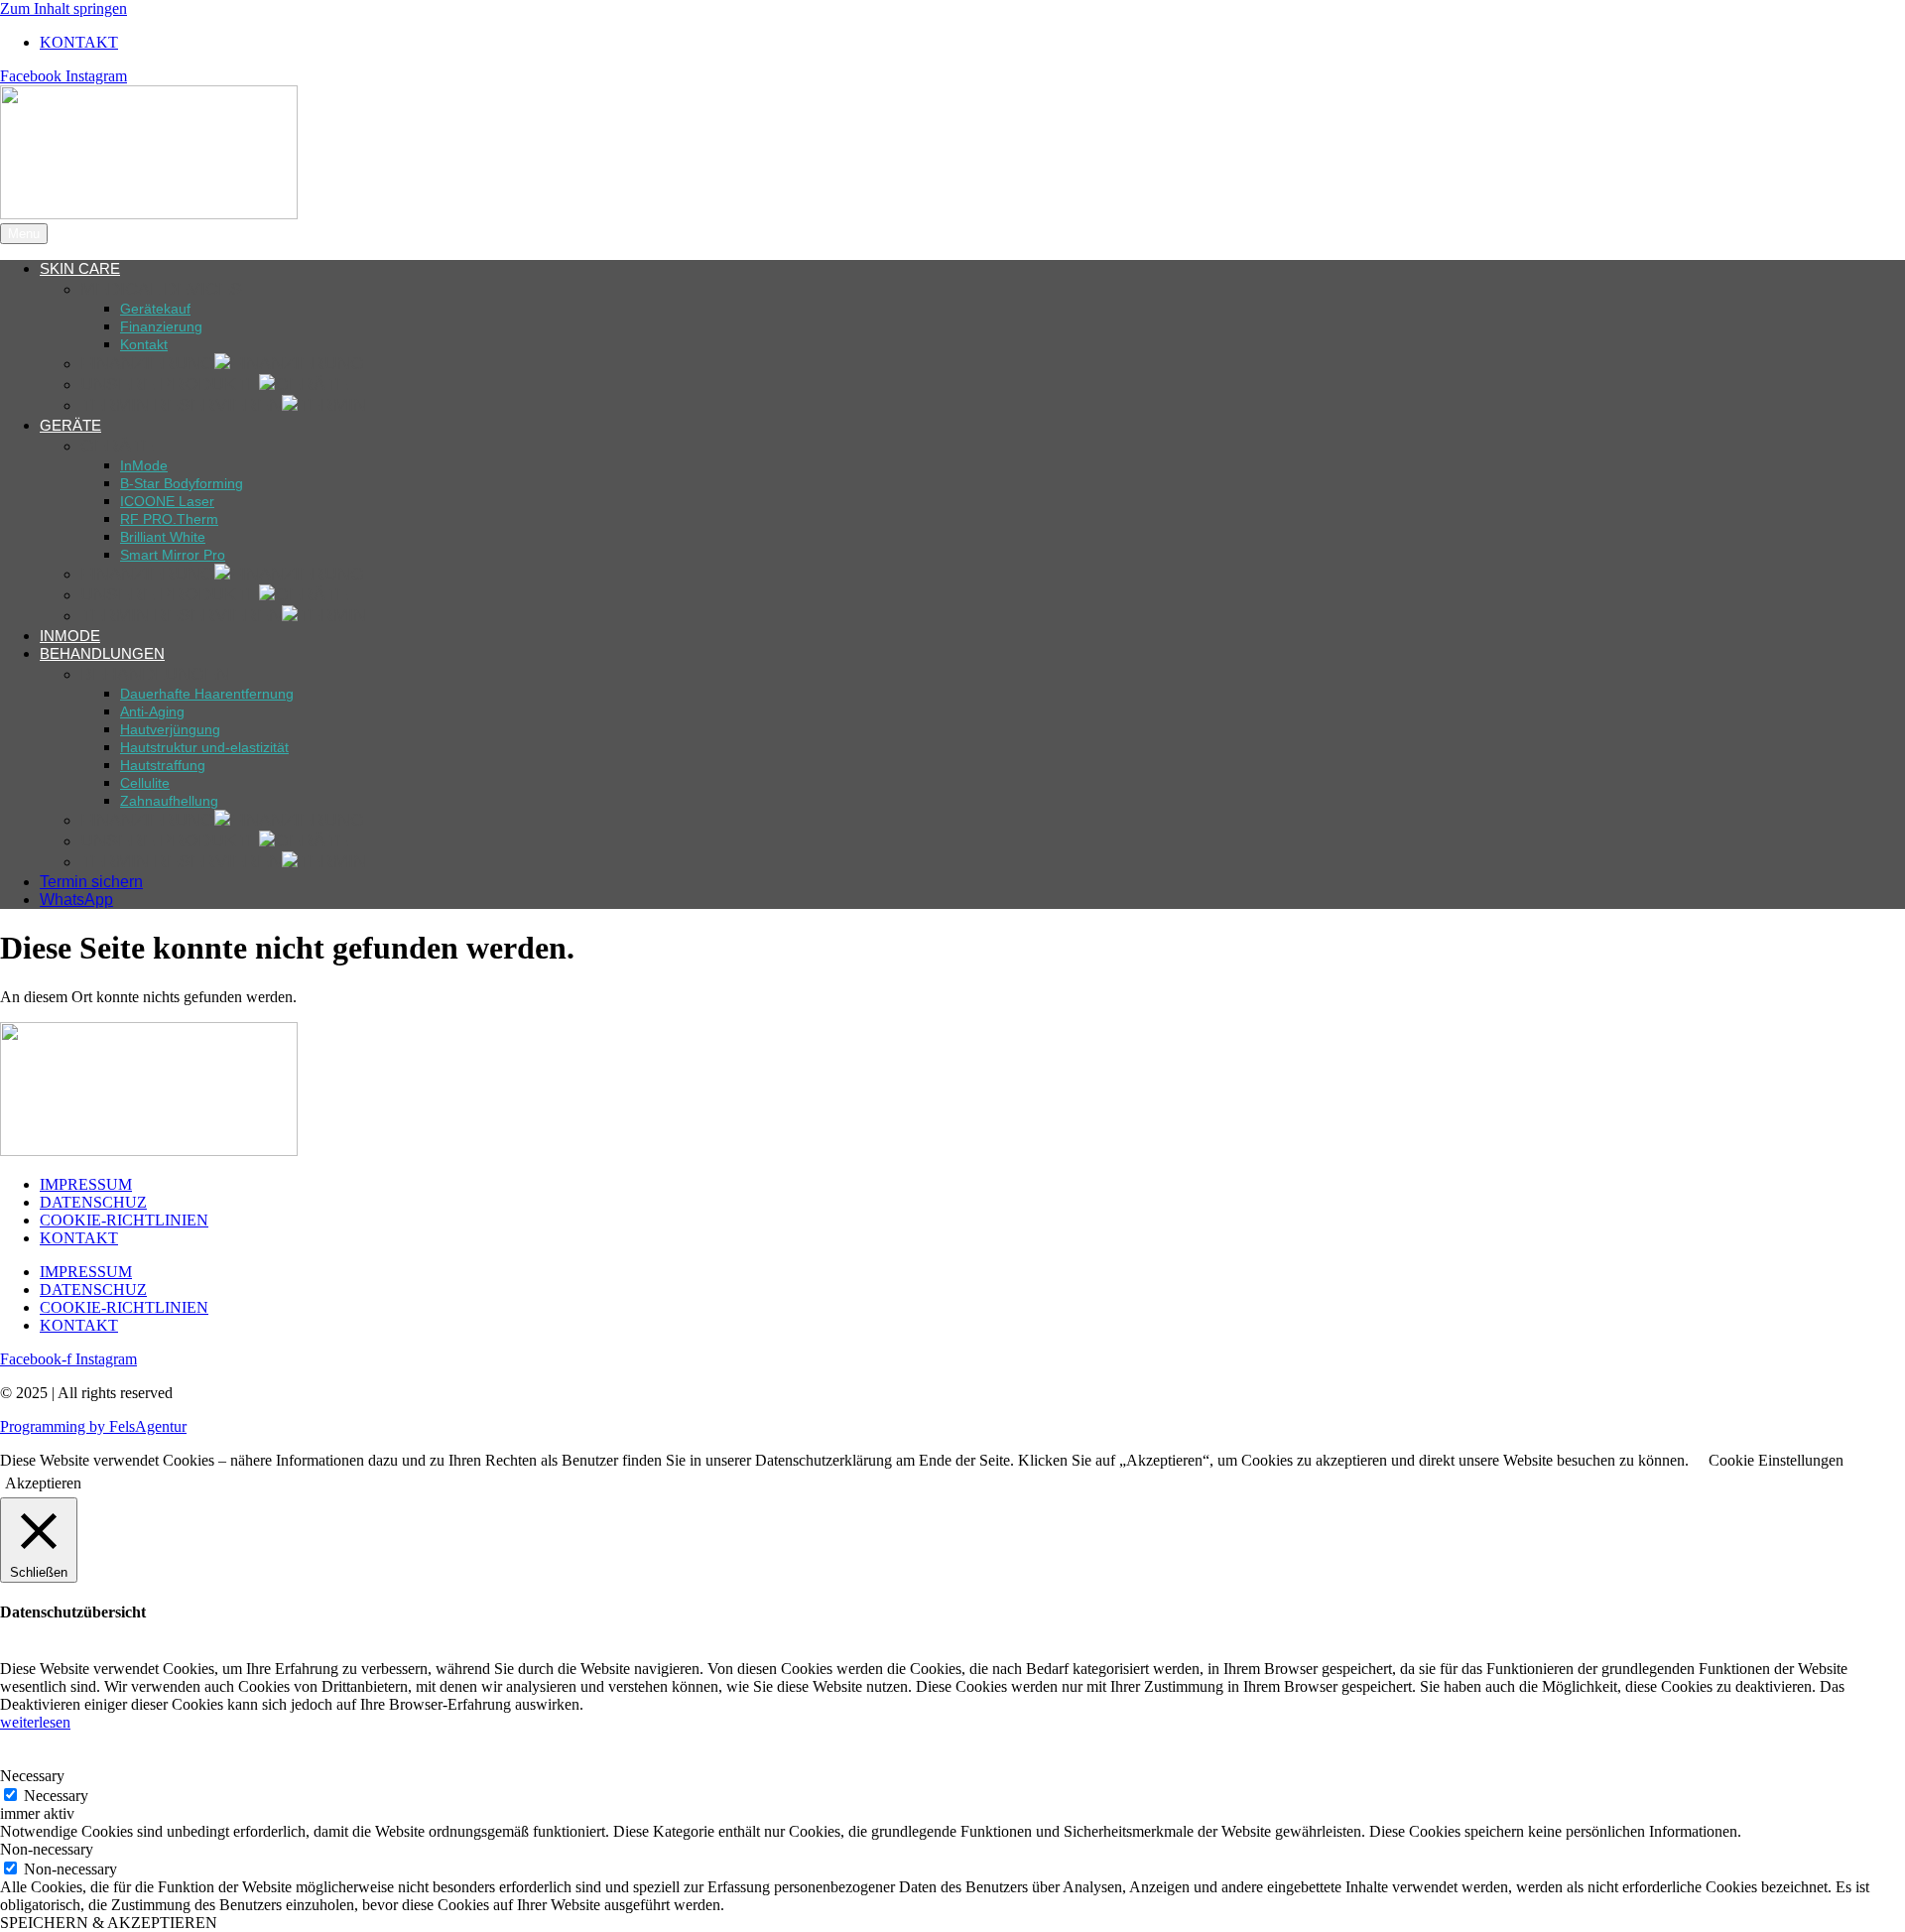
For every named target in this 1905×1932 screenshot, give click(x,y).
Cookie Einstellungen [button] (1776, 1460)
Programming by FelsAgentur (93, 1426)
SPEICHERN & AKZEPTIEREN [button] (109, 1923)
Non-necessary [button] (47, 1849)
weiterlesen (35, 1722)
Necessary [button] (32, 1776)
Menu (24, 234)
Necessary (56, 1796)
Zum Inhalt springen (63, 8)
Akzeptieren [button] (43, 1483)
